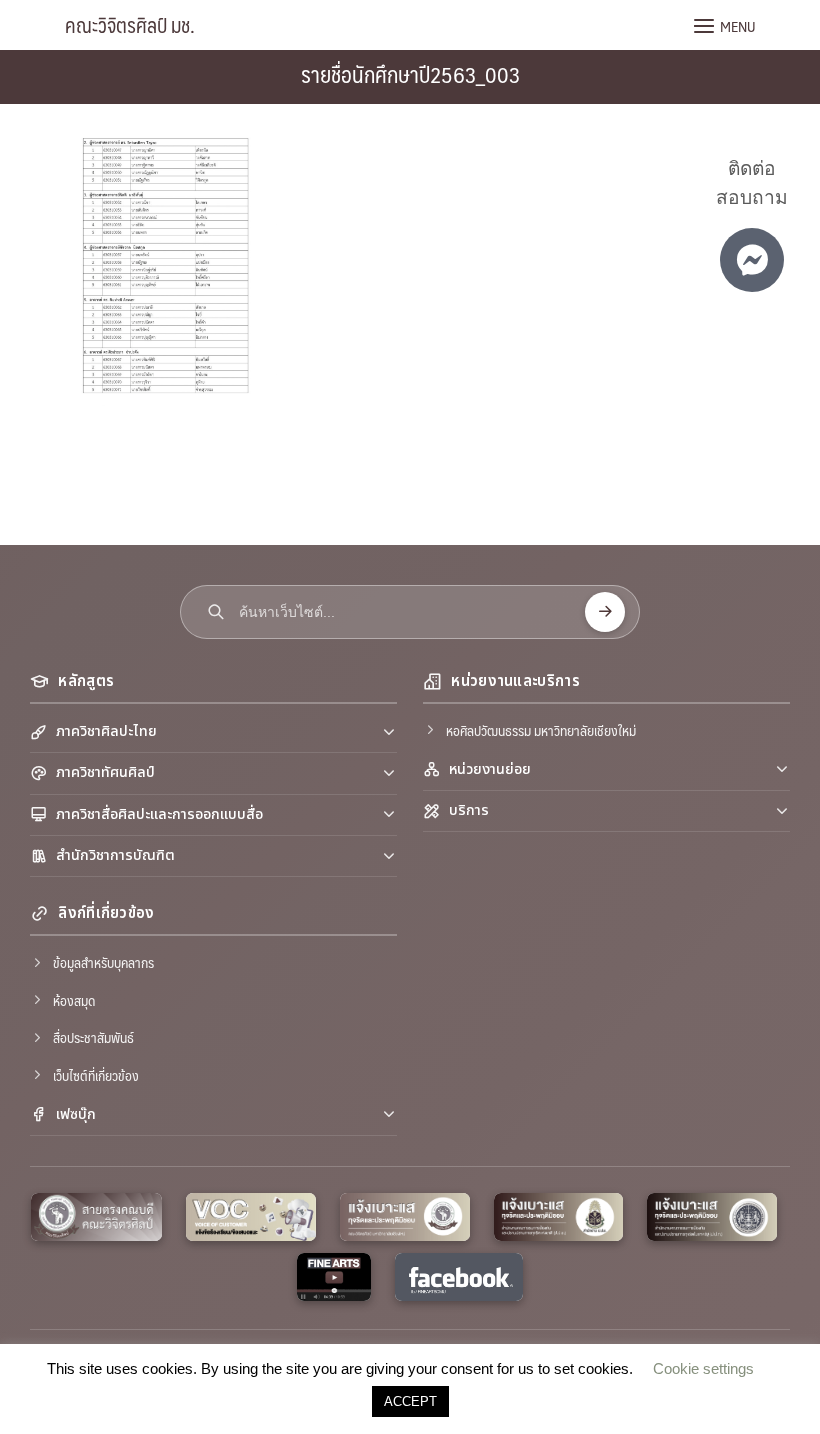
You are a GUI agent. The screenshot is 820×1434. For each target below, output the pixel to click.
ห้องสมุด (74, 1000)
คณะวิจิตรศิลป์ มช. (130, 25)
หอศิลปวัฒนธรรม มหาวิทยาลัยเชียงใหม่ (541, 730)
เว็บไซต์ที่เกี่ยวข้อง (96, 1075)
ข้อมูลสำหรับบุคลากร (103, 962)
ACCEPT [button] (410, 1401)
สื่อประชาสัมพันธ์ (93, 1037)
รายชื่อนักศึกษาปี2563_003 (410, 73)
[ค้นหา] (605, 612)
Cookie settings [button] (703, 1368)
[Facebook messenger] (752, 260)
